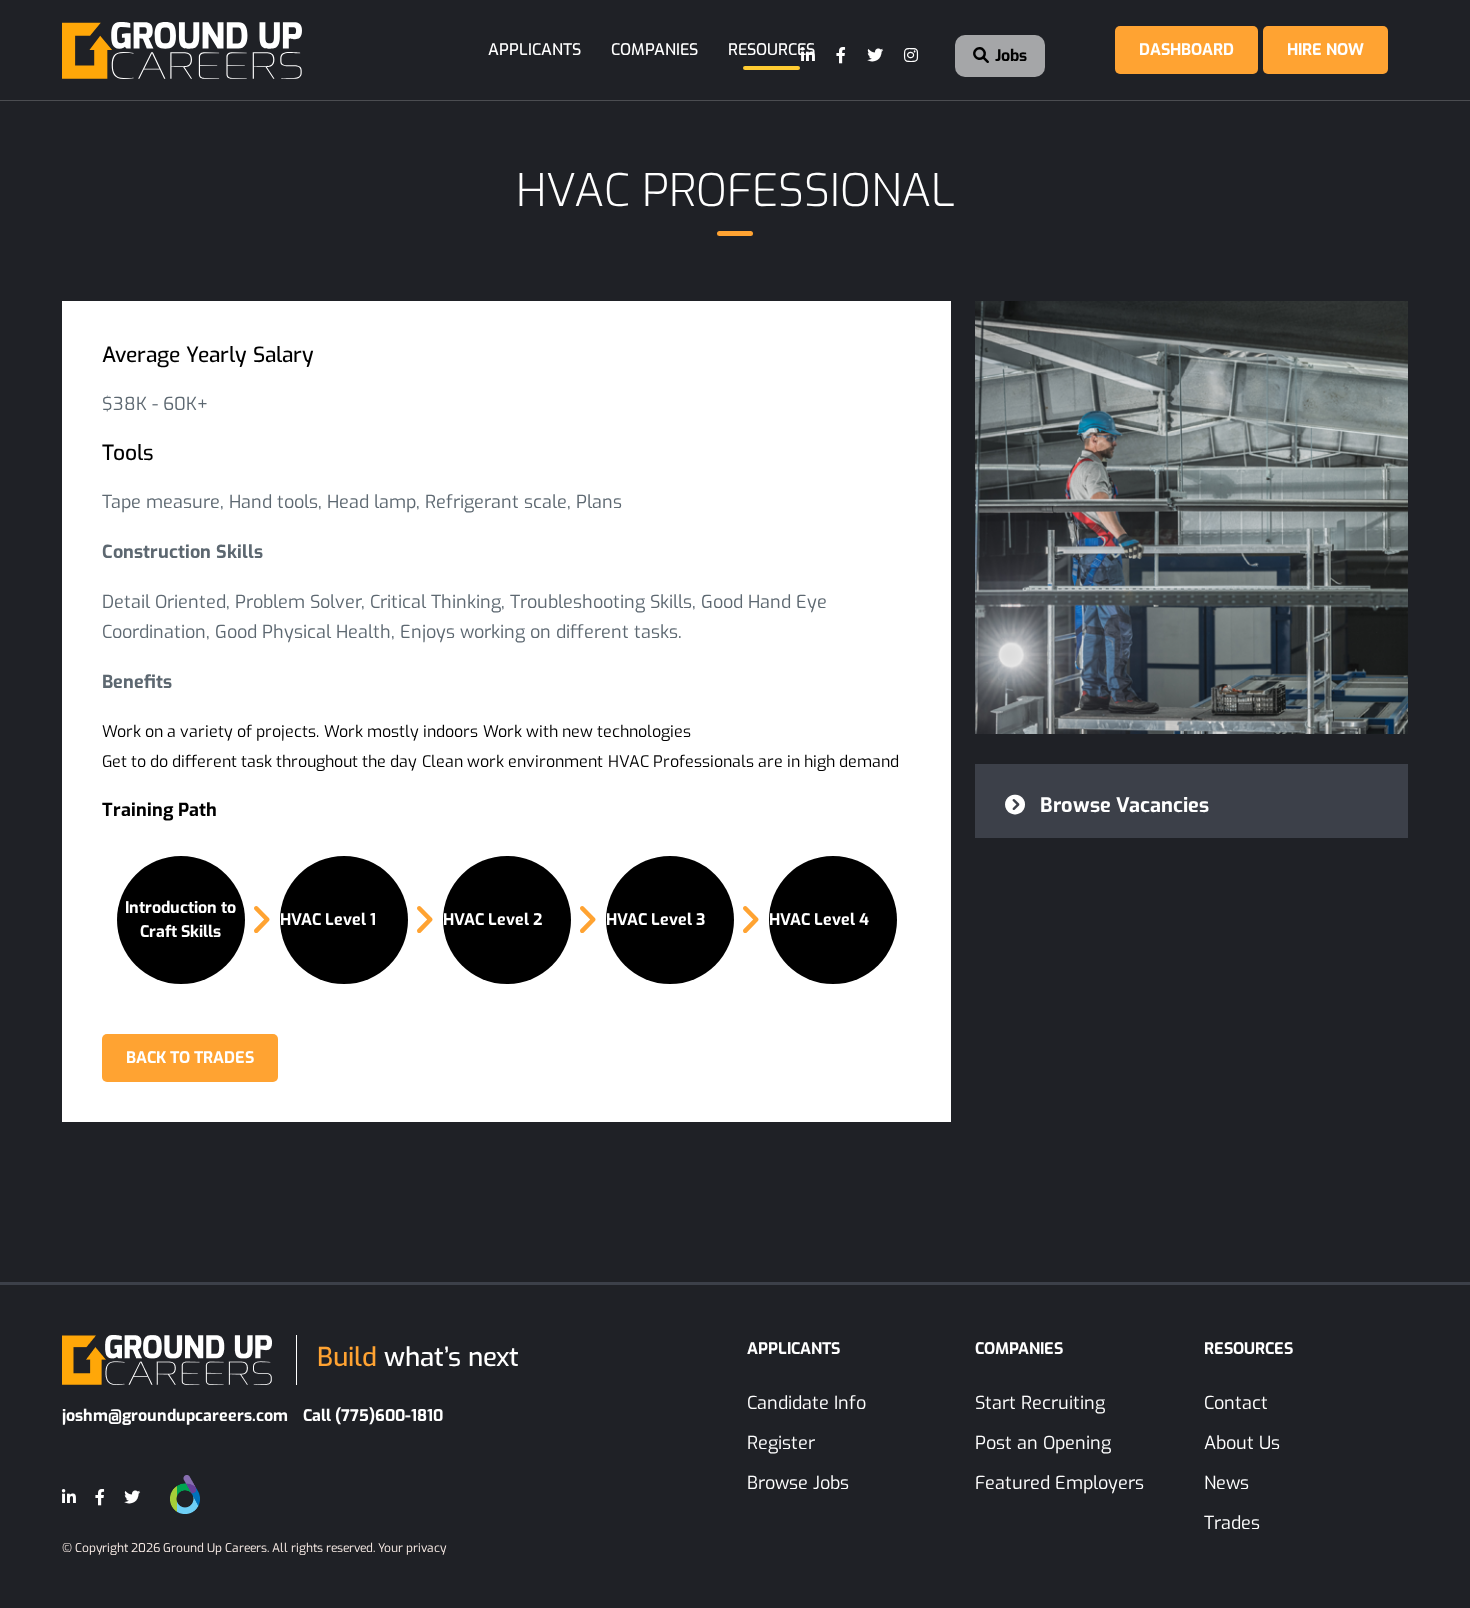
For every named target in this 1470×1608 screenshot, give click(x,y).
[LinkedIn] (809, 56)
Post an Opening (1043, 1443)
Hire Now (1325, 49)
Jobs (1009, 55)
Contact (1236, 1403)
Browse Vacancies (1122, 805)
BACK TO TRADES (190, 1057)
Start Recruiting (1040, 1403)
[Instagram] (912, 56)
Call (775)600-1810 (373, 1415)
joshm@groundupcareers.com (175, 1415)
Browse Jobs (798, 1483)
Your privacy (412, 1548)
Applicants (534, 49)
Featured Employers (1059, 1483)
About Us (1242, 1443)
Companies (654, 49)
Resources (771, 49)
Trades (1232, 1523)
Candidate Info (806, 1403)
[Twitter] (876, 56)
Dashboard (1186, 49)
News (1226, 1483)
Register (781, 1443)
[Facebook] (842, 56)
